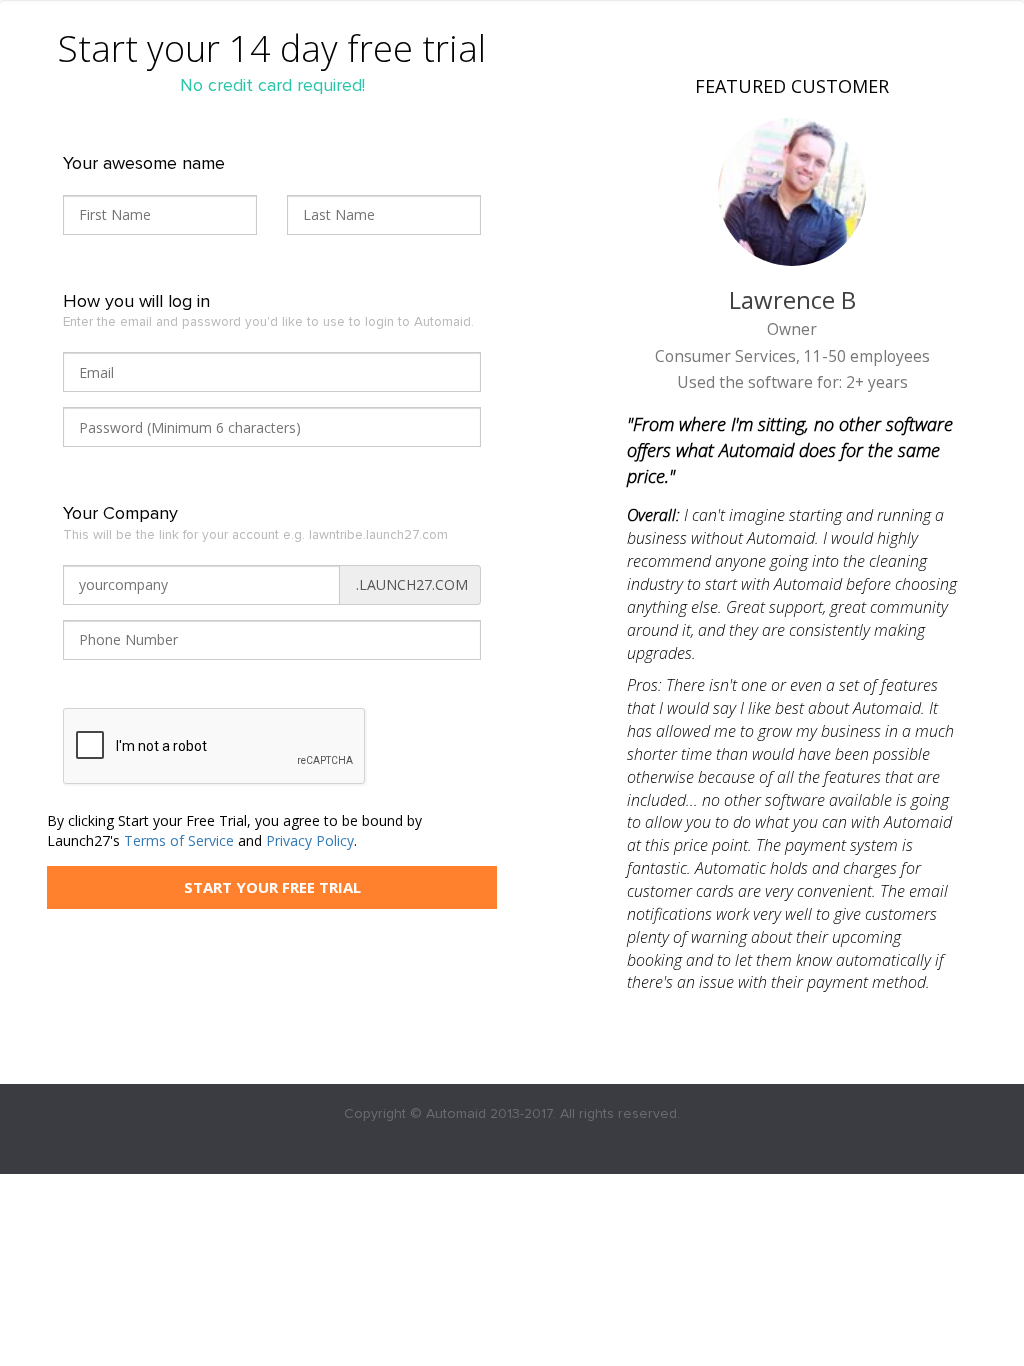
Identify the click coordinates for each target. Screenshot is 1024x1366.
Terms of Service (179, 840)
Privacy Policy (310, 840)
